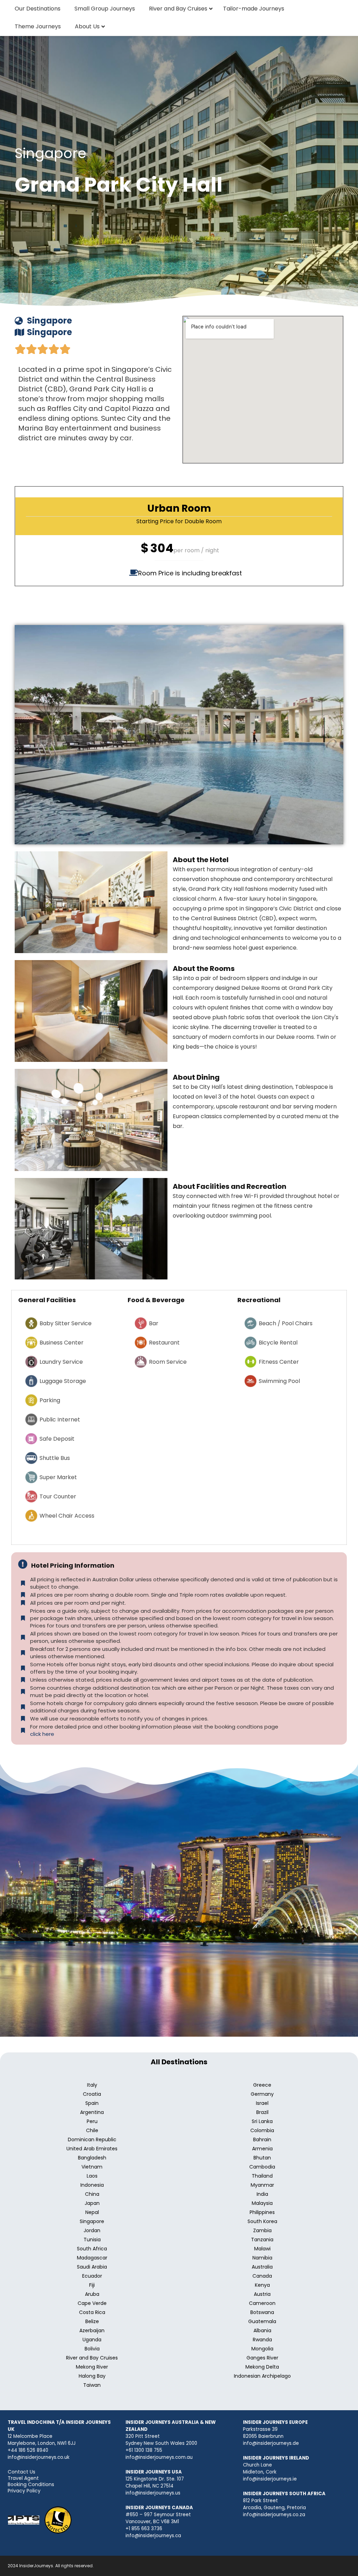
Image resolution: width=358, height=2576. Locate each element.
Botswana (262, 2312)
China (92, 2194)
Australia (262, 2267)
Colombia (262, 2130)
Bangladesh (92, 2158)
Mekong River (92, 2367)
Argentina (92, 2112)
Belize (92, 2321)
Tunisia (92, 2240)
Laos (92, 2176)
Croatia (92, 2094)
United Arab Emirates (92, 2149)
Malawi (262, 2249)
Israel (262, 2103)
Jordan (92, 2230)
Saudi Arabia (92, 2267)
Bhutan (262, 2158)
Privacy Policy (24, 2491)
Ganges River (262, 2358)
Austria (262, 2294)
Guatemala (262, 2321)
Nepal (92, 2212)
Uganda (92, 2340)
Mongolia (262, 2349)
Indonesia (92, 2185)
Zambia (262, 2230)
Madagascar (92, 2258)
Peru (92, 2121)
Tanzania (262, 2240)
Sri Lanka (262, 2121)
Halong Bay (92, 2376)
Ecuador (92, 2276)
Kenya (262, 2285)
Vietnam (92, 2167)
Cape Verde (92, 2303)
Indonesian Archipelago (262, 2376)
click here (42, 1734)
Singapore (92, 2221)
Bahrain (262, 2139)
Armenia (262, 2149)
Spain (92, 2103)
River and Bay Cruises (92, 2358)
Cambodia (262, 2167)
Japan (92, 2203)
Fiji (92, 2285)
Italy (92, 2085)
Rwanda (262, 2340)
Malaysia (262, 2203)
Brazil (262, 2112)
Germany (262, 2094)
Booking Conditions (31, 2484)
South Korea (262, 2221)
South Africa (92, 2249)
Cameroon (262, 2303)
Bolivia (92, 2349)
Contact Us (22, 2472)
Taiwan (92, 2385)
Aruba (92, 2294)
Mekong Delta (262, 2367)
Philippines (262, 2212)
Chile (92, 2130)
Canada (262, 2276)
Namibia (262, 2258)
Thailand (262, 2176)
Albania (262, 2330)
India (262, 2194)
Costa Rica (92, 2312)
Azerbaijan (92, 2330)
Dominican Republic (92, 2139)
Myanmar (262, 2185)
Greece (262, 2085)
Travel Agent (23, 2478)
